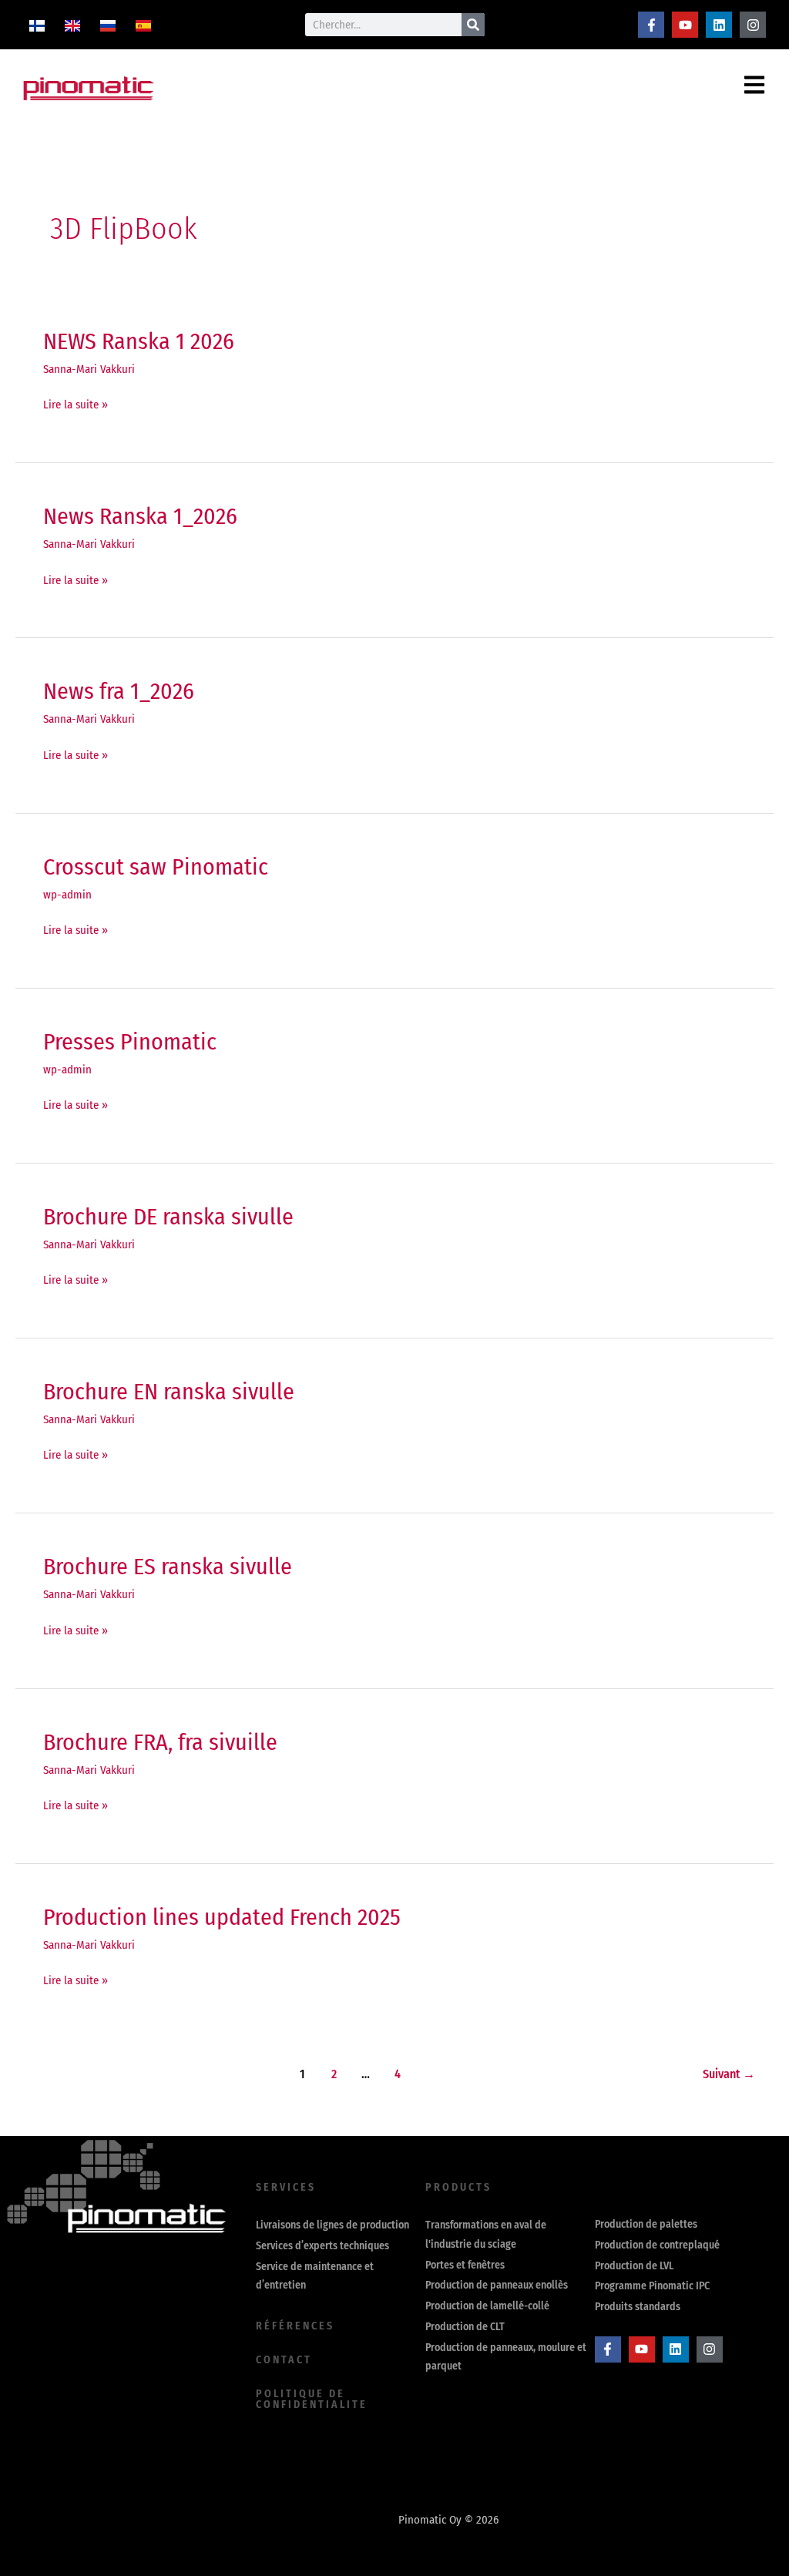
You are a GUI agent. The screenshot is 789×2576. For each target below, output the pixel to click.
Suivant (729, 2074)
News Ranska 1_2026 (140, 516)
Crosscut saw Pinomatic (156, 867)
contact (284, 2360)
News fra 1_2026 (119, 691)
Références (295, 2326)
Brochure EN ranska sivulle (169, 1392)
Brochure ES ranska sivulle (168, 1567)
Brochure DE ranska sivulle (168, 1217)
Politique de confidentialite (312, 2399)
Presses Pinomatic (130, 1042)
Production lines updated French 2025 (222, 1917)
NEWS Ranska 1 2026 (139, 341)
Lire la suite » (76, 403)
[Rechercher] (473, 25)
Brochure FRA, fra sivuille (160, 1742)
